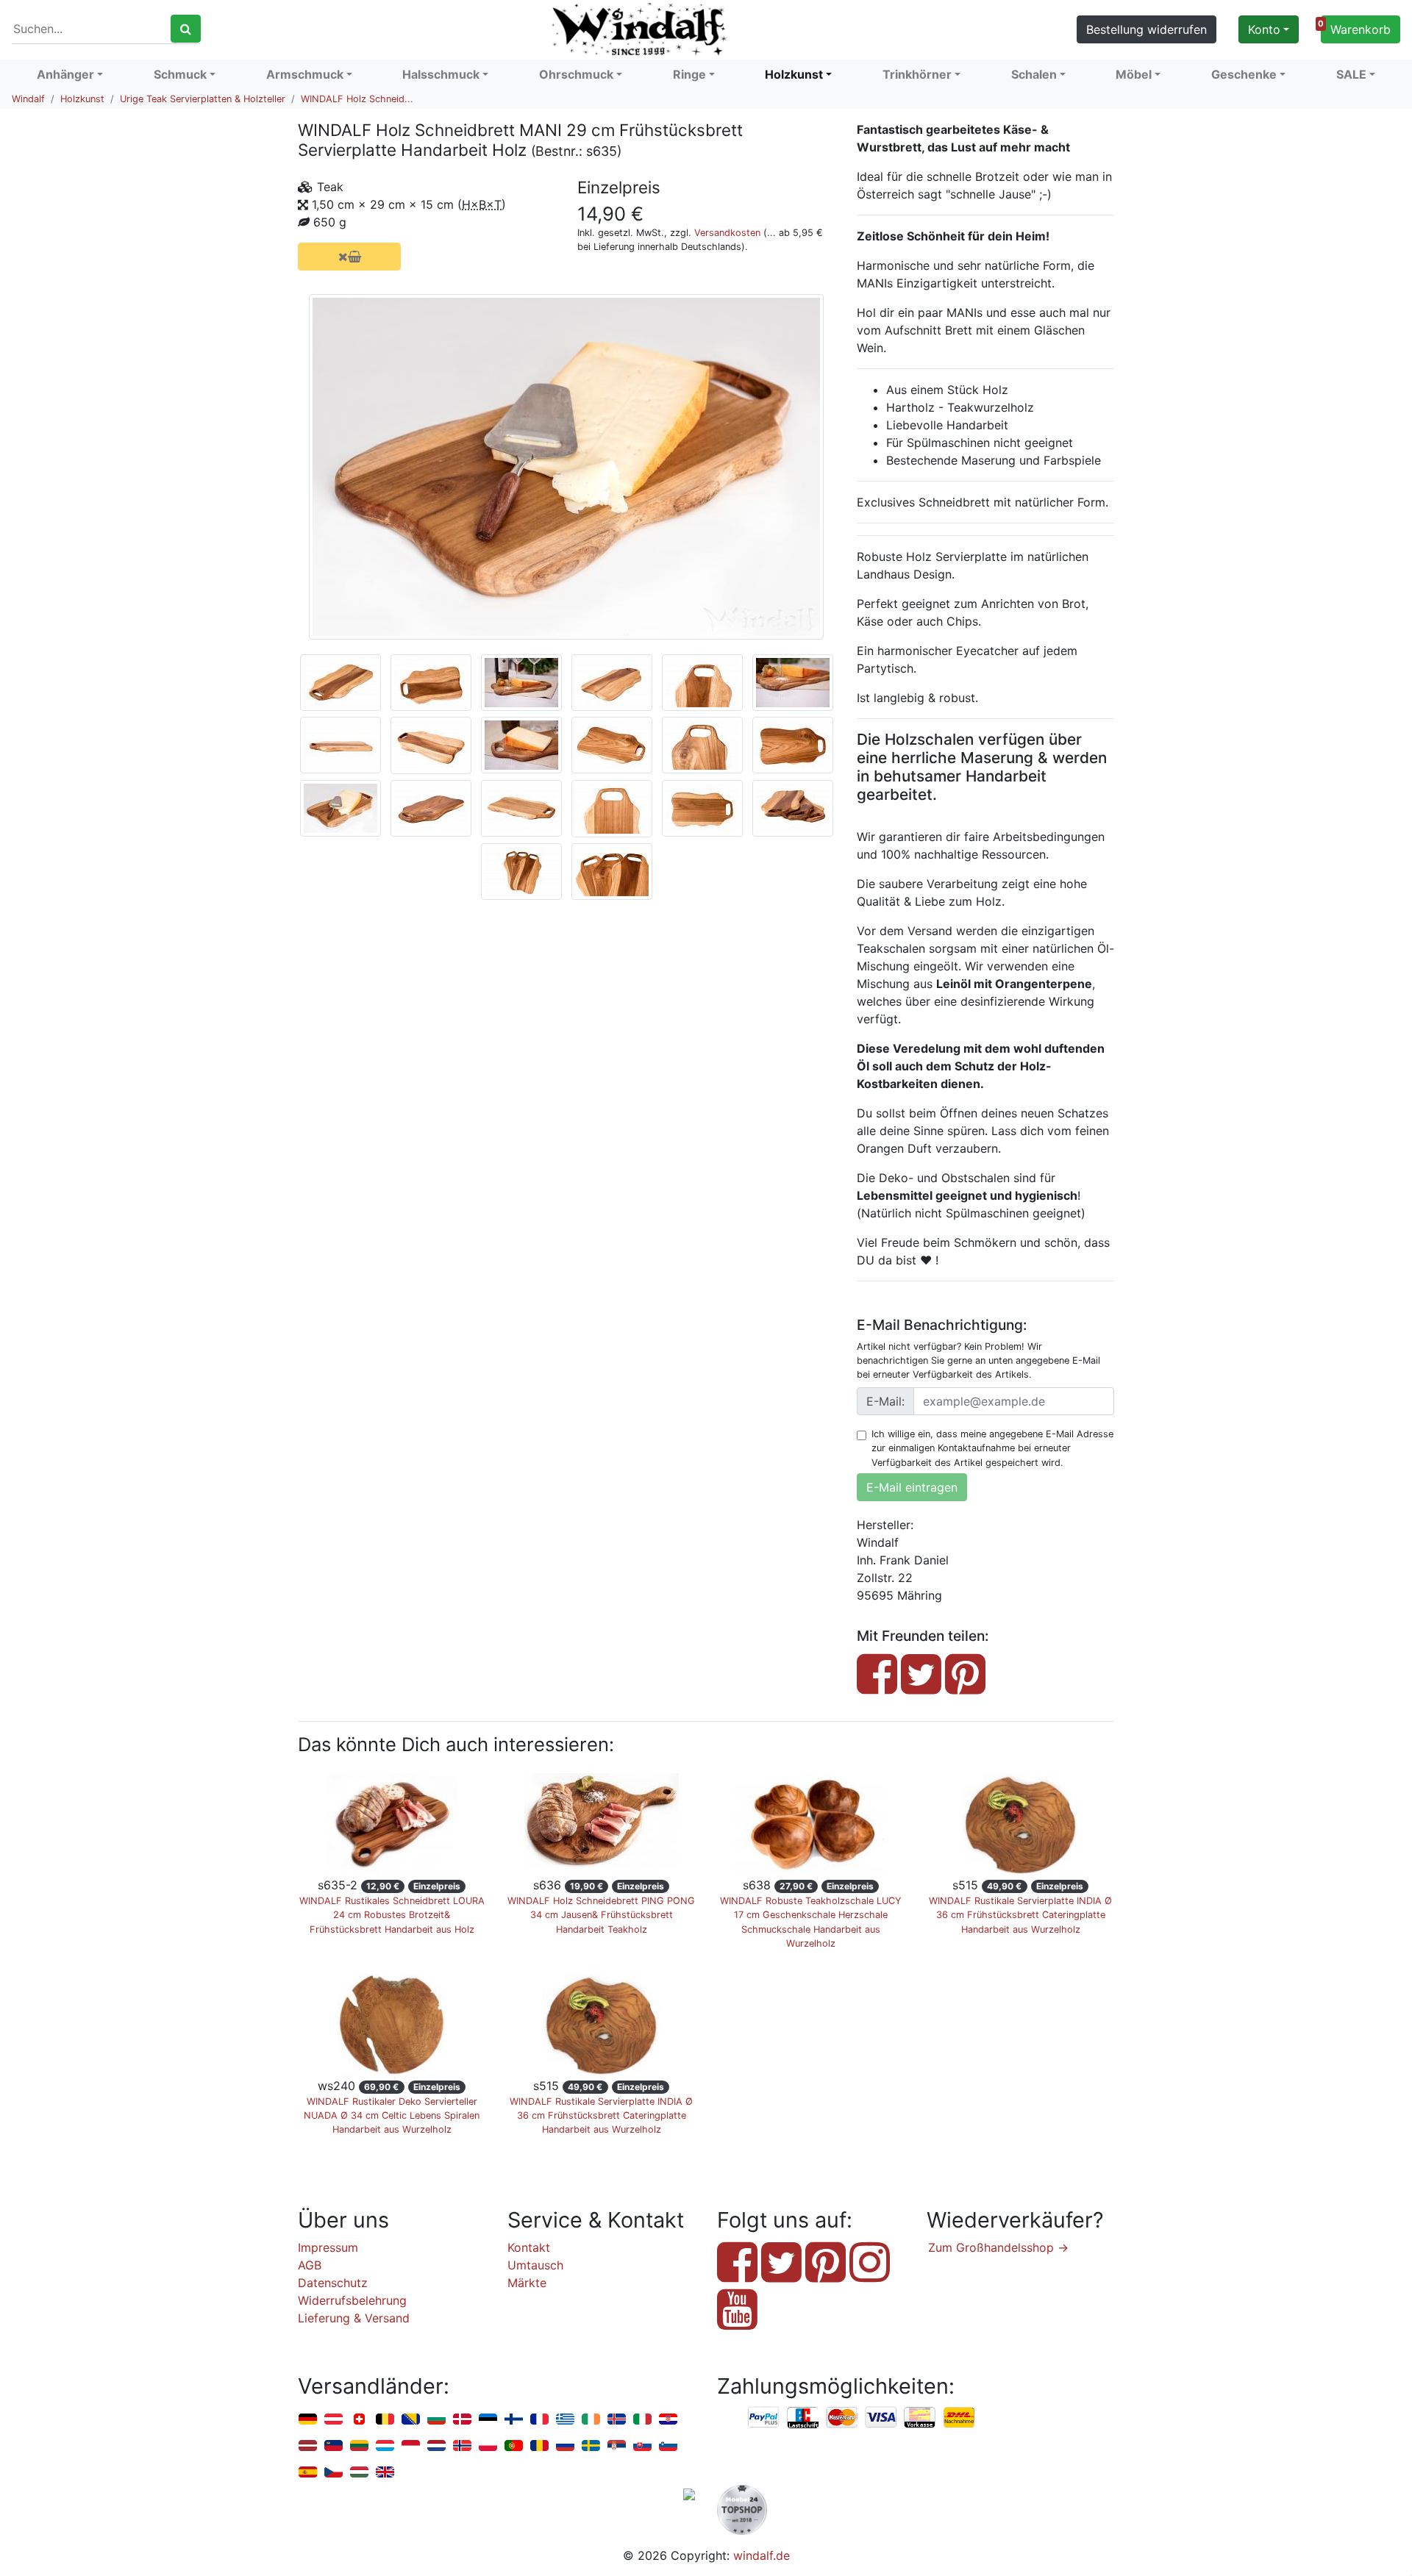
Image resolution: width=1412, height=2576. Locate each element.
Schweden (591, 2446)
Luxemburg (385, 2446)
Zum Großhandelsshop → (998, 2247)
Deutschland (308, 2420)
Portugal (514, 2446)
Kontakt (529, 2247)
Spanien (308, 2473)
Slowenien (668, 2446)
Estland (488, 2420)
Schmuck (180, 74)
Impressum (328, 2247)
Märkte (527, 2283)
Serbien (617, 2446)
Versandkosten (727, 233)
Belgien (385, 2420)
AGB (310, 2265)
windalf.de (762, 2555)
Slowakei (642, 2446)
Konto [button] (1264, 29)
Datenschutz (333, 2283)
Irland (591, 2420)
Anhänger (65, 74)
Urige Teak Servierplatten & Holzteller (203, 99)
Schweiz (359, 2420)
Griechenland (565, 2420)
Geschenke (1244, 74)
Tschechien (334, 2473)
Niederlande (436, 2446)
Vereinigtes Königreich (385, 2473)
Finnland (514, 2420)
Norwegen (462, 2446)
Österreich (334, 2420)
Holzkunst (794, 74)
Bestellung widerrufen (1147, 29)
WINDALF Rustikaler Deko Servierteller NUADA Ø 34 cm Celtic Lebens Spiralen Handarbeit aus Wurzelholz (392, 2115)
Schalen (1034, 74)
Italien (642, 2420)
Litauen (359, 2446)
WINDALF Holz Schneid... (357, 99)
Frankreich (539, 2420)
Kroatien (668, 2420)
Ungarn (359, 2473)
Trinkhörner (917, 74)
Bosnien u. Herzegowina (411, 2420)
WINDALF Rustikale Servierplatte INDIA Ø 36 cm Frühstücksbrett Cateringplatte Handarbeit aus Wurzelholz (1020, 1915)
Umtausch (535, 2265)
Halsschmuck (441, 74)
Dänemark (462, 2420)
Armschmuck (305, 74)
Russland (565, 2446)
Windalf (28, 99)
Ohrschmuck (576, 74)
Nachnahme (959, 2418)
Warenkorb (1356, 28)
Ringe (689, 74)
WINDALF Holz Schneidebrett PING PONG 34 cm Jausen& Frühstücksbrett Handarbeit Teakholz (601, 1915)
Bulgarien (436, 2420)
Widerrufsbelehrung (352, 2300)
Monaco (411, 2446)
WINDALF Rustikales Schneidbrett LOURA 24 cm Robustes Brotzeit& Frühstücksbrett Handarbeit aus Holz (392, 1915)
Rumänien (539, 2446)
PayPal (764, 2418)
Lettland (308, 2446)
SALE (1351, 74)
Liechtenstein (334, 2446)
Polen (488, 2446)
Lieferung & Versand (354, 2318)
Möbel (1134, 74)
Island (617, 2420)
